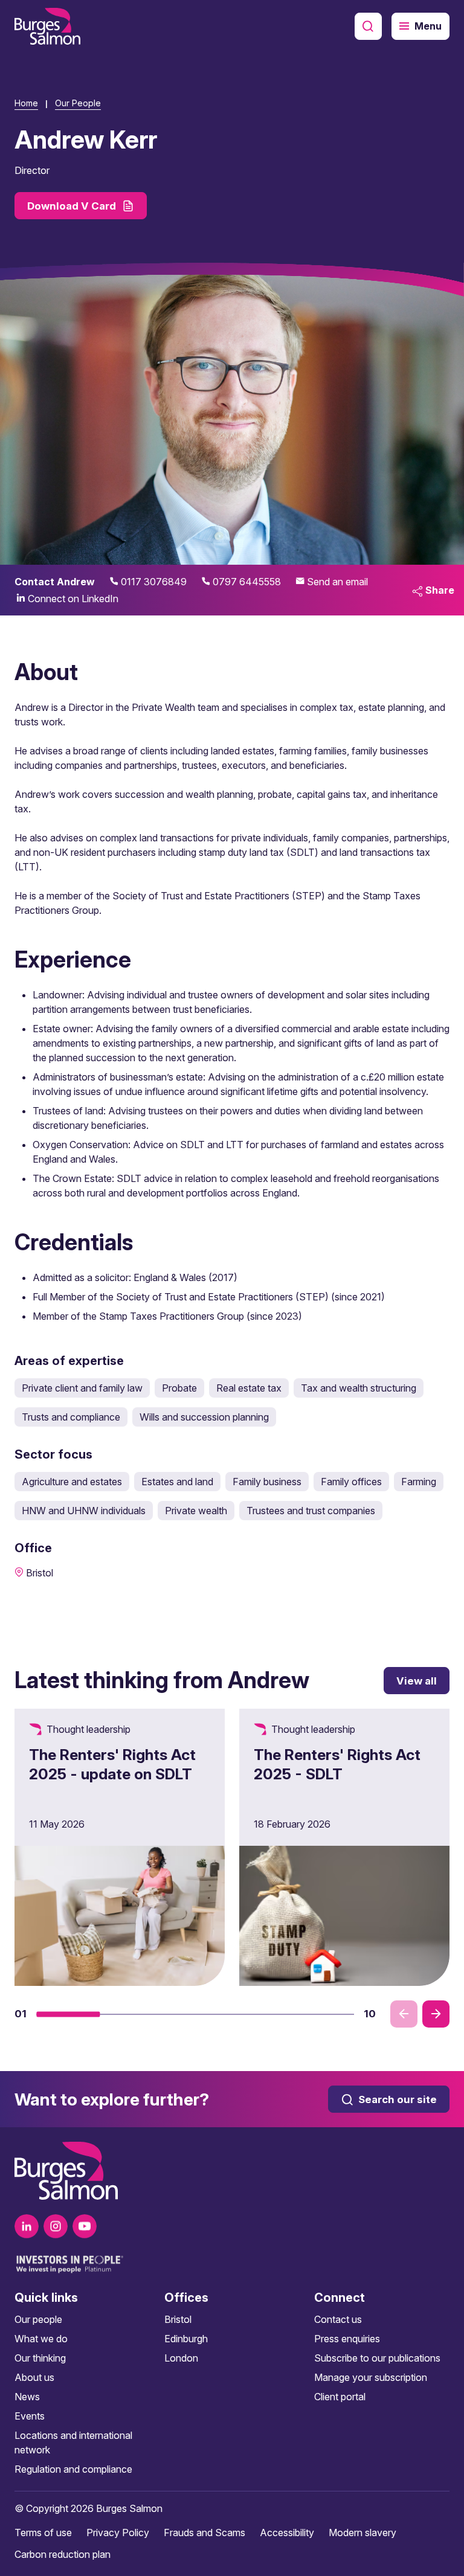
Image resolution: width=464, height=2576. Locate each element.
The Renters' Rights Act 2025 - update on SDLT (112, 1764)
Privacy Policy (118, 2533)
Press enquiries (347, 2339)
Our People (78, 103)
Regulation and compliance (73, 2469)
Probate (179, 1388)
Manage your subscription (371, 2377)
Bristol (178, 2319)
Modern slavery (362, 2533)
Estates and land (177, 1482)
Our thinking (40, 2358)
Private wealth (196, 1511)
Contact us (338, 2319)
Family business (267, 1482)
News (27, 2397)
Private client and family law (82, 1388)
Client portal (340, 2397)
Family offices (351, 1482)
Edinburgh (186, 2339)
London (181, 2358)
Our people (38, 2319)
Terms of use (43, 2533)
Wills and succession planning (204, 1417)
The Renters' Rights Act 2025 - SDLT (337, 1764)
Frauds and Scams (205, 2533)
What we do (41, 2339)
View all (417, 1681)
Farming (419, 1482)
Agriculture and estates (72, 1482)
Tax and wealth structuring (359, 1388)
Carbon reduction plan (63, 2554)
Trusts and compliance (71, 1417)
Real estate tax (249, 1388)
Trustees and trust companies (311, 1511)
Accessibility (287, 2533)
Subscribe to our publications (377, 2358)
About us (34, 2377)
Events (30, 2416)
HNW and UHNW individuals (84, 1511)
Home (26, 103)
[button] (68, 2014)
